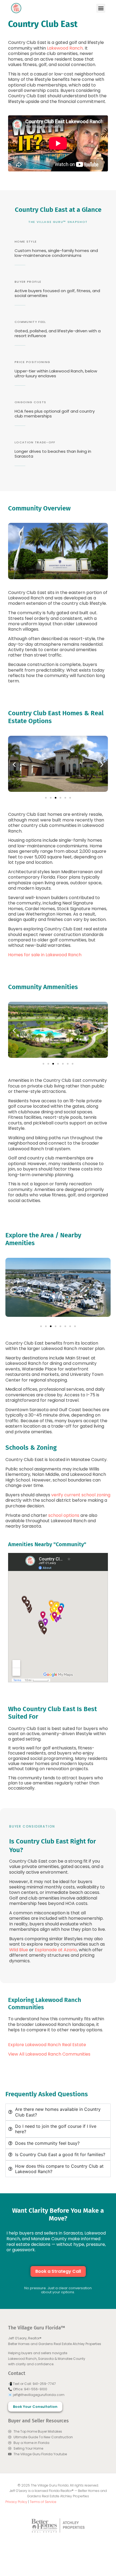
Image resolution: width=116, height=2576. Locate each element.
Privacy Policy (16, 2502)
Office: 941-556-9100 (30, 2389)
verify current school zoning (81, 1495)
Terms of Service (43, 2502)
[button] (101, 8)
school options (64, 1515)
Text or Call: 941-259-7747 (34, 2384)
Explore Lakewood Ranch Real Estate (47, 2045)
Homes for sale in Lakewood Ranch (45, 955)
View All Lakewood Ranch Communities (50, 2054)
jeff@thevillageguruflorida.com (39, 2395)
